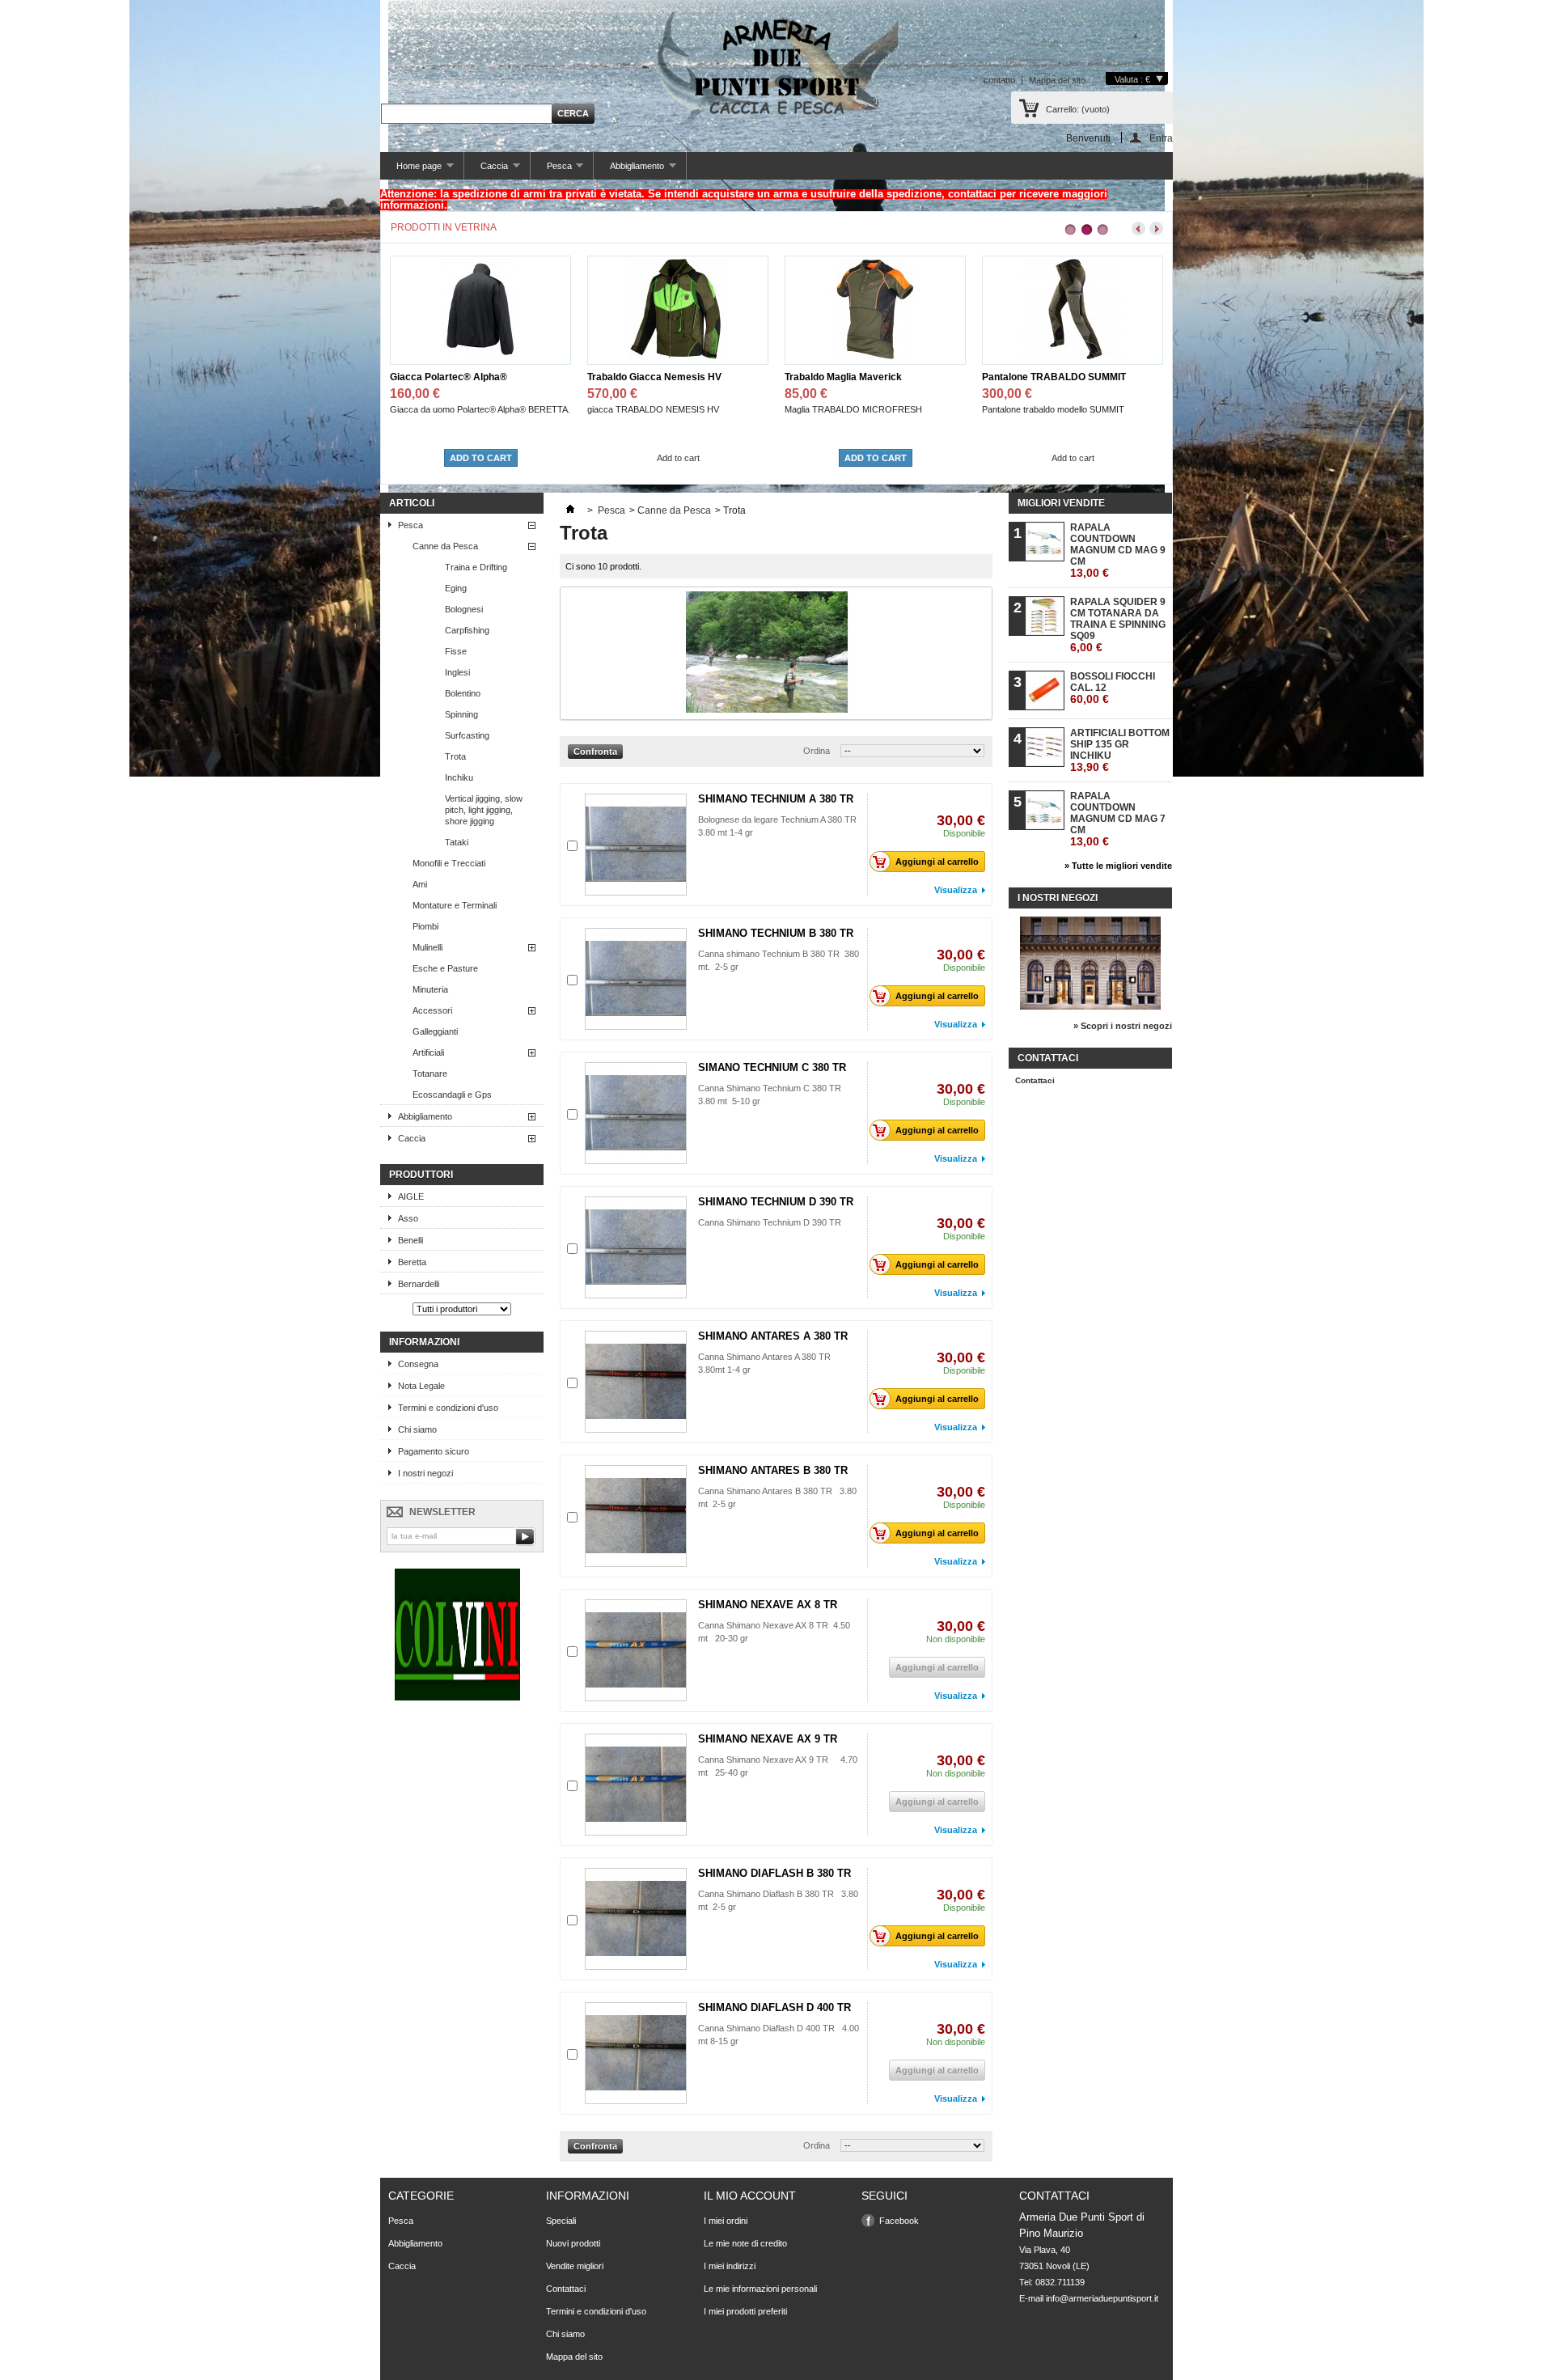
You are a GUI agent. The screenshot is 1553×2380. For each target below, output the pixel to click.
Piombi (425, 926)
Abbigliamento (629, 170)
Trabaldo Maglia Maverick (646, 377)
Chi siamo (417, 1429)
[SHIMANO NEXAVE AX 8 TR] (636, 1650)
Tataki (457, 842)
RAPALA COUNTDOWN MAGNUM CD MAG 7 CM (1118, 819)
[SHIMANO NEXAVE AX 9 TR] (636, 1785)
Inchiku (459, 777)
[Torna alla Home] (570, 510)
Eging (456, 588)
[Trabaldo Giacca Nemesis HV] (480, 356)
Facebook (899, 2221)
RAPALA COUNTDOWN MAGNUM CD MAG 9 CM (1118, 551)
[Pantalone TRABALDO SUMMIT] (875, 356)
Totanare (430, 1074)
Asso (408, 1218)
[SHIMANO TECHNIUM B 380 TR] (636, 979)
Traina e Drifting (476, 567)
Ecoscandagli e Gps (452, 1095)
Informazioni (424, 1342)
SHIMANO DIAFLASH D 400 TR (774, 2007)
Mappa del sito (1057, 80)
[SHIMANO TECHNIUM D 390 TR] (636, 1247)
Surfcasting (467, 735)
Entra (1161, 138)
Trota (455, 756)
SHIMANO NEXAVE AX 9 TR (768, 1739)
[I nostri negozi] (1090, 1006)
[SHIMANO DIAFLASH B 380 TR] (636, 1919)
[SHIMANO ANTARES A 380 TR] (636, 1382)
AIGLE (411, 1196)
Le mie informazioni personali (760, 2289)
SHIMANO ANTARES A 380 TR (773, 1336)
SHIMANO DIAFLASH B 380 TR (774, 1873)
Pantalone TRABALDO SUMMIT (857, 377)
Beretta (412, 1262)
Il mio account (750, 2196)
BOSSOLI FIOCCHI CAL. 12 (1113, 688)
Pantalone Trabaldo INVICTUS (1050, 377)
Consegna (418, 1364)
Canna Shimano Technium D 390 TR (770, 1222)
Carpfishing (467, 630)
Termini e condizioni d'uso (448, 1408)
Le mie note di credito (745, 2243)
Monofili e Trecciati (449, 863)
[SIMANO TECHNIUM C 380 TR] (636, 1113)
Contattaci (1035, 1080)
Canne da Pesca (445, 546)
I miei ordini (726, 2221)
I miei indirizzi (730, 2266)
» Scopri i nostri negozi (1123, 1026)
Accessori (432, 1010)
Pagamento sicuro (434, 1451)
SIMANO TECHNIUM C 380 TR (772, 1067)
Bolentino (463, 693)
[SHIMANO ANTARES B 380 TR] (636, 1516)
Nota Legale (421, 1386)
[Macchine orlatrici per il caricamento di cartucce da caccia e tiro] (457, 1697)
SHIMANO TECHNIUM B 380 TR (776, 933)
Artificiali (428, 1052)
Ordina (817, 751)
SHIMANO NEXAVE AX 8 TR (768, 1605)
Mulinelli (427, 947)
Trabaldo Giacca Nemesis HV (457, 377)
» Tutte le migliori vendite (1118, 866)
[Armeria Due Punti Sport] (776, 65)
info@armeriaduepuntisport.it (1102, 2298)
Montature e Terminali (455, 905)
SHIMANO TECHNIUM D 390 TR (776, 1202)
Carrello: (1078, 109)
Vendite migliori (575, 2266)
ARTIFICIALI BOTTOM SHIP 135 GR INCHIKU (1120, 750)
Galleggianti (435, 1031)
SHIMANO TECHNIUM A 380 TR (776, 799)
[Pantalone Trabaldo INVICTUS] (1073, 356)
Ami (420, 884)
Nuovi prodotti (573, 2243)
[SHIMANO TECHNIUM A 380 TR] (636, 845)
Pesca (551, 170)
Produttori (421, 1175)
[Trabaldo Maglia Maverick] (678, 356)
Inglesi (457, 672)
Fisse (456, 651)
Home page (411, 170)
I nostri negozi (425, 1473)
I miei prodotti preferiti (745, 2311)
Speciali (561, 2221)
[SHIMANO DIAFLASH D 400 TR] (636, 2053)
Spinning (461, 714)
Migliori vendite (1061, 503)
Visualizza (956, 890)
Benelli (410, 1240)
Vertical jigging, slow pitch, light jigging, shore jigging (484, 810)
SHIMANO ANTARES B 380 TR (773, 1470)
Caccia (486, 170)
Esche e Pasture (445, 968)
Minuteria (430, 989)
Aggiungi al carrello (937, 862)
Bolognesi (464, 609)
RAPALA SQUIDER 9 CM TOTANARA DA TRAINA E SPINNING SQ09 (1118, 625)
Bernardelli (419, 1284)
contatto (999, 80)
